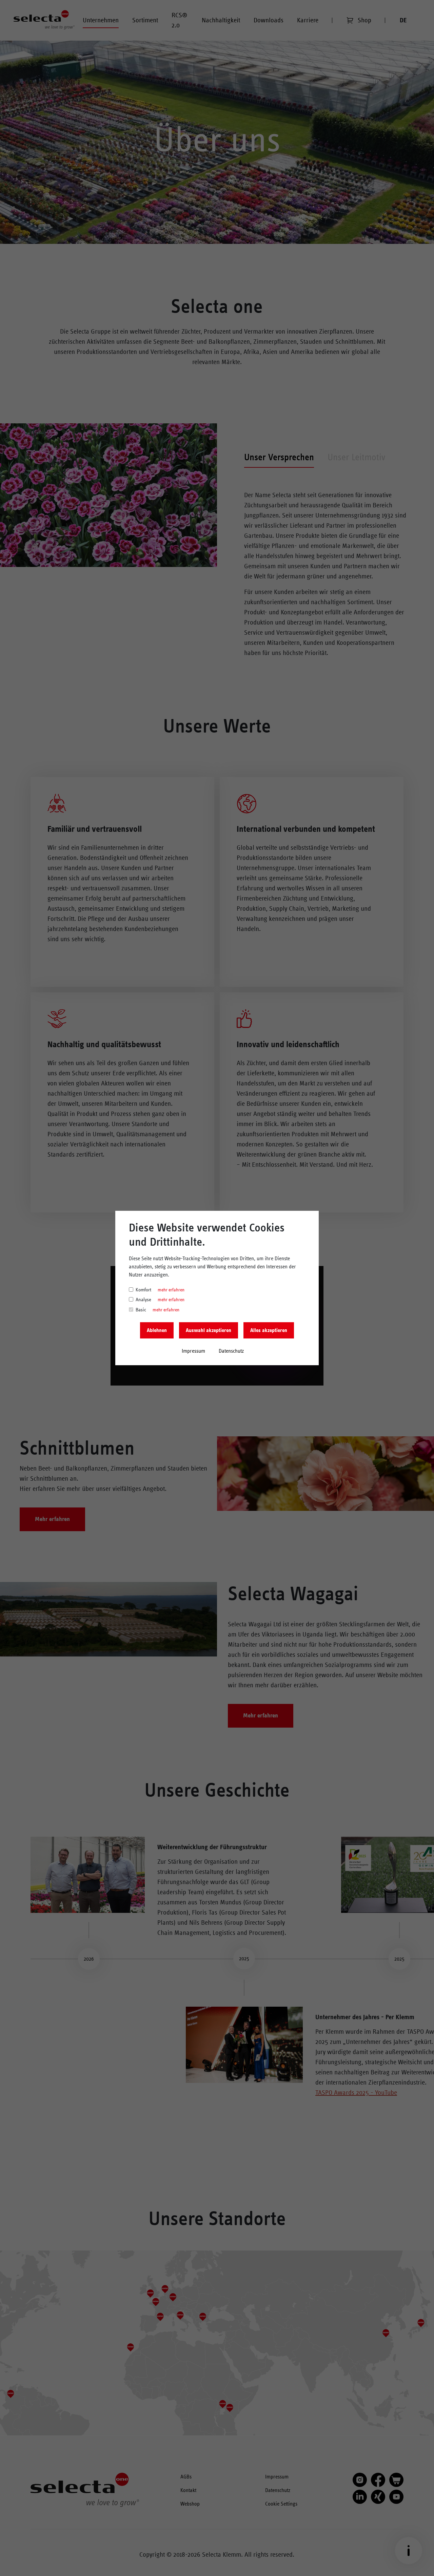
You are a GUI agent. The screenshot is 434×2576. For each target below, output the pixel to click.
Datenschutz (231, 1351)
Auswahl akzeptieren (209, 1330)
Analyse (143, 1300)
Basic (141, 1310)
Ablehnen (157, 1330)
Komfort (143, 1290)
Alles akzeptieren (269, 1330)
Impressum (193, 1351)
